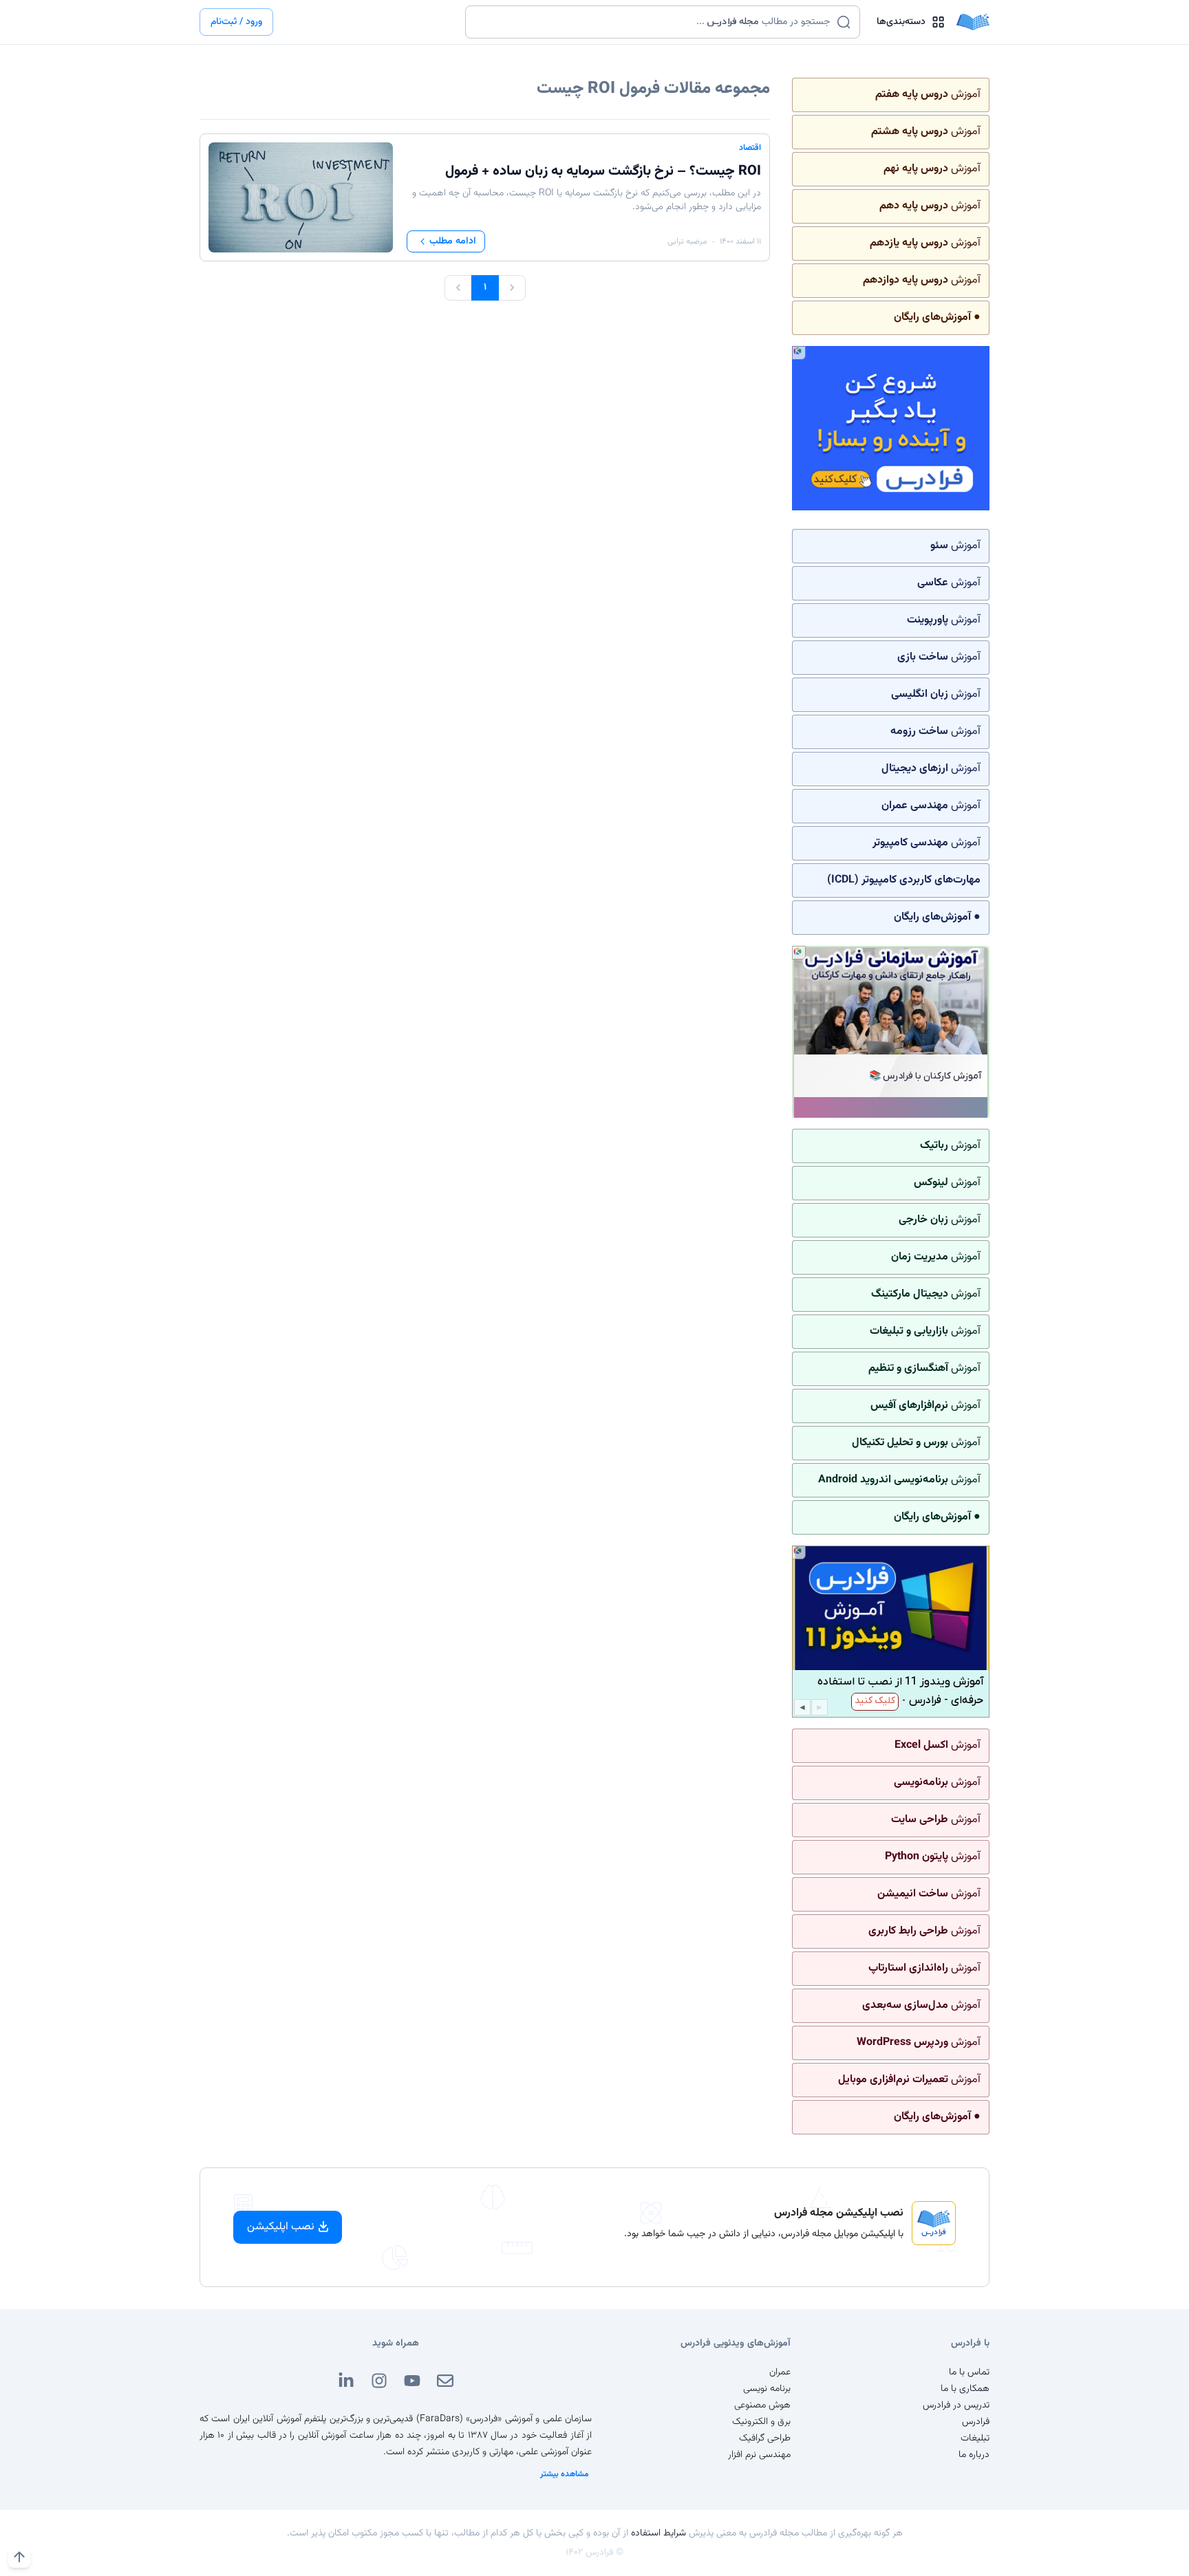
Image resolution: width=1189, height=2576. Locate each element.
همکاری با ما (965, 2389)
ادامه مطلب (453, 241)
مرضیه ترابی (687, 241)
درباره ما (974, 2455)
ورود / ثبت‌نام (236, 22)
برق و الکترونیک (761, 2422)
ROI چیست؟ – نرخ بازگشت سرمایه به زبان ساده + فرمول (603, 171)
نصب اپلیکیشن (281, 2227)
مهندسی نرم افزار (759, 2455)
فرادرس (976, 2422)
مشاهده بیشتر (565, 2474)
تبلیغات (975, 2438)
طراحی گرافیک (765, 2438)
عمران (780, 2372)
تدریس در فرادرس (956, 2405)
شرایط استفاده (658, 2533)
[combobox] (654, 22)
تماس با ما (969, 2372)
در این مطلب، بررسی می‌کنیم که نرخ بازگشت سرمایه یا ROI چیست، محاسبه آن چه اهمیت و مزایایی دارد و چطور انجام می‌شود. (587, 200)
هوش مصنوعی (762, 2405)
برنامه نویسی (767, 2389)
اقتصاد (750, 148)
